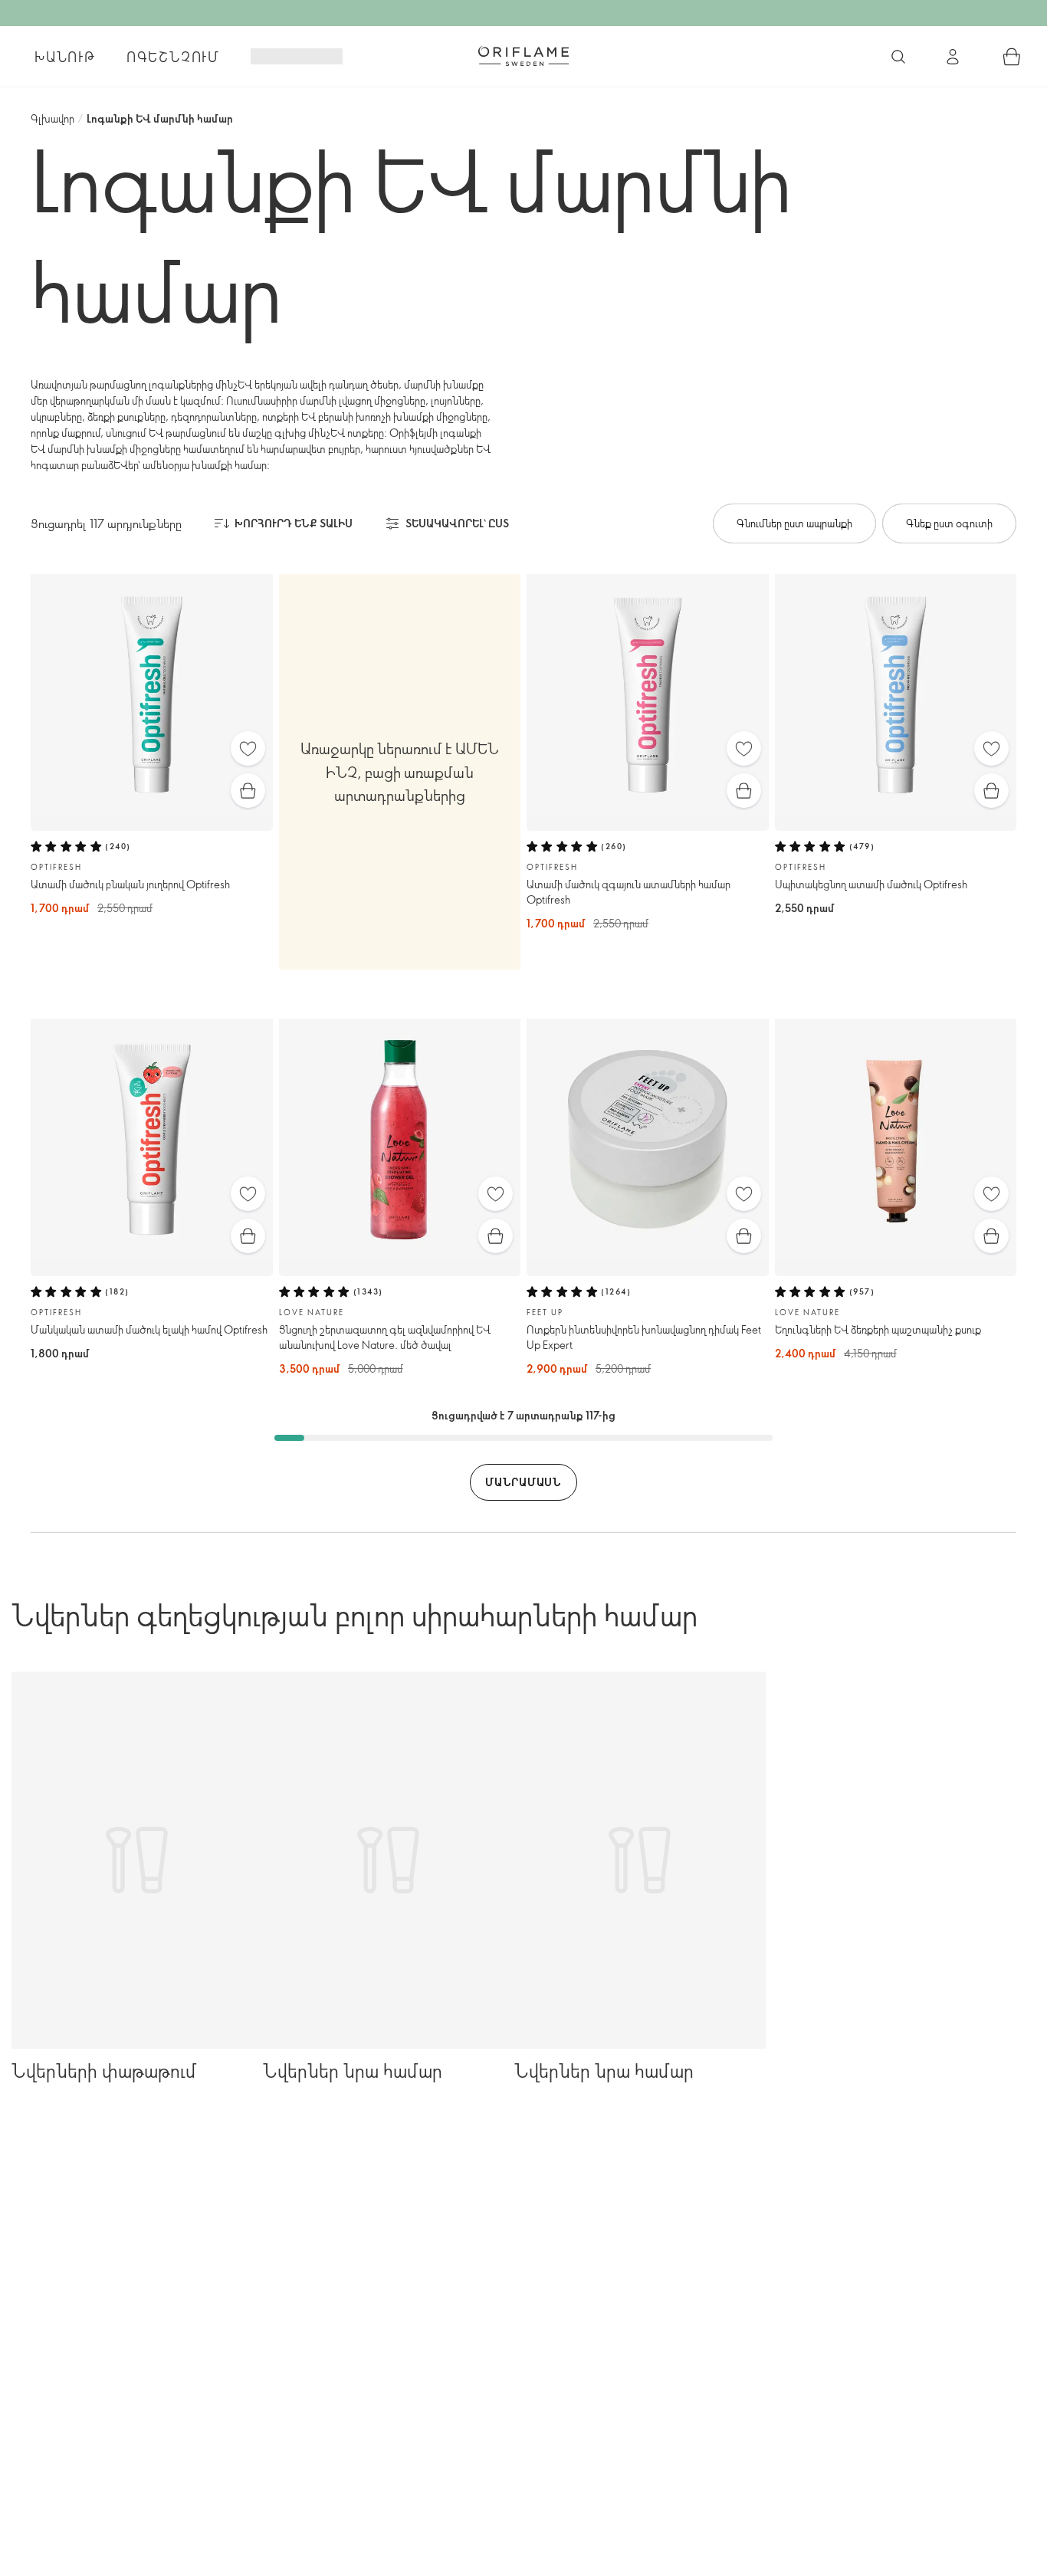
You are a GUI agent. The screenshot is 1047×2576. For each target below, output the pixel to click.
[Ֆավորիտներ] (248, 748)
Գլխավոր (53, 118)
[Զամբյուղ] (1012, 57)
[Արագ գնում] (248, 791)
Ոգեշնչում (173, 57)
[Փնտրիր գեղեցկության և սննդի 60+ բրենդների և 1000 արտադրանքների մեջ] (898, 57)
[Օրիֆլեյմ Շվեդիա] (523, 56)
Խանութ (65, 57)
